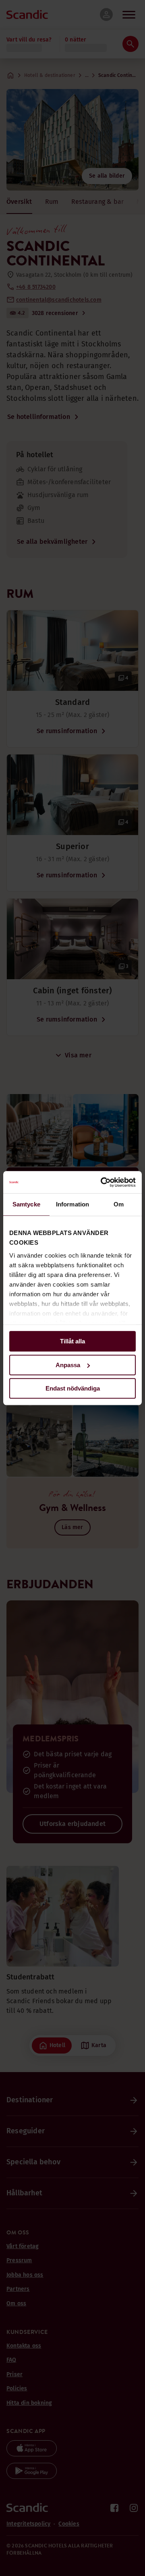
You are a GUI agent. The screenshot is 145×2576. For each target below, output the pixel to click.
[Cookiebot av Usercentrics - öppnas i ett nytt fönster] (102, 1182)
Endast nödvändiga (73, 1388)
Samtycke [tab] (26, 1204)
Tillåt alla (72, 1341)
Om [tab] (119, 1204)
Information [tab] (72, 1204)
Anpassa (68, 1365)
